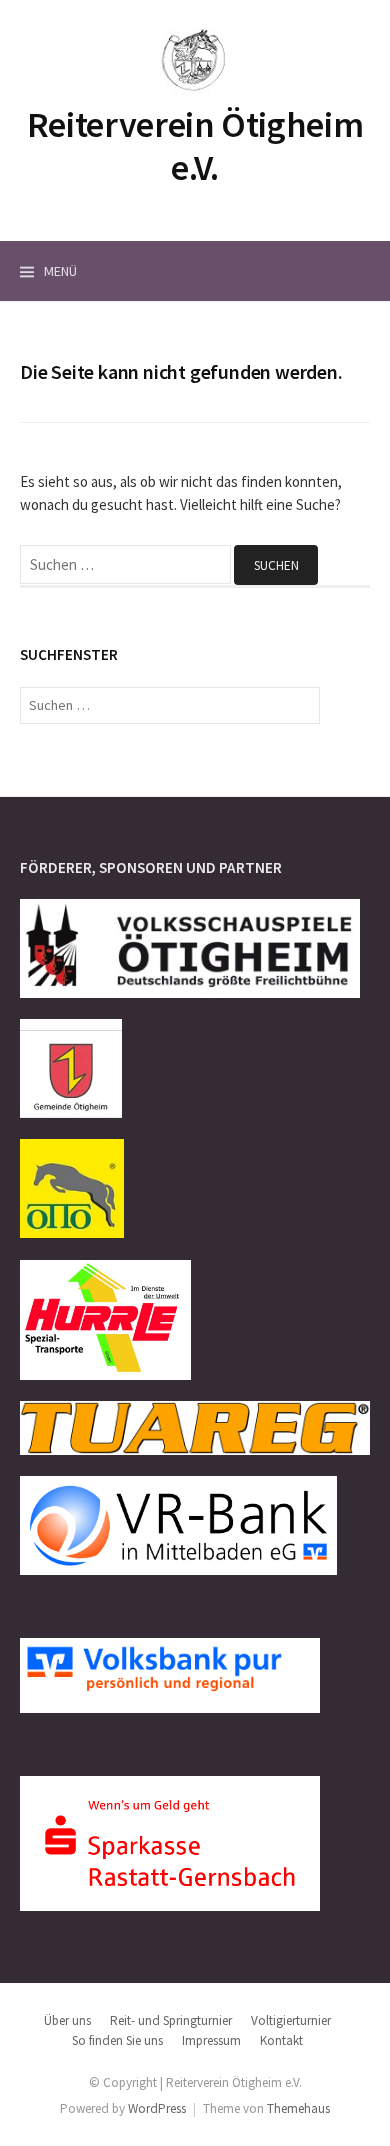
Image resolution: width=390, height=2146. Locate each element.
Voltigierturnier (291, 2020)
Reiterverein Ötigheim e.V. (195, 146)
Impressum (211, 2040)
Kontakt (281, 2040)
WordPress (157, 2108)
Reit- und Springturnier (171, 2020)
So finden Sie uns (117, 2040)
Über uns (67, 2020)
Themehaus (298, 2108)
